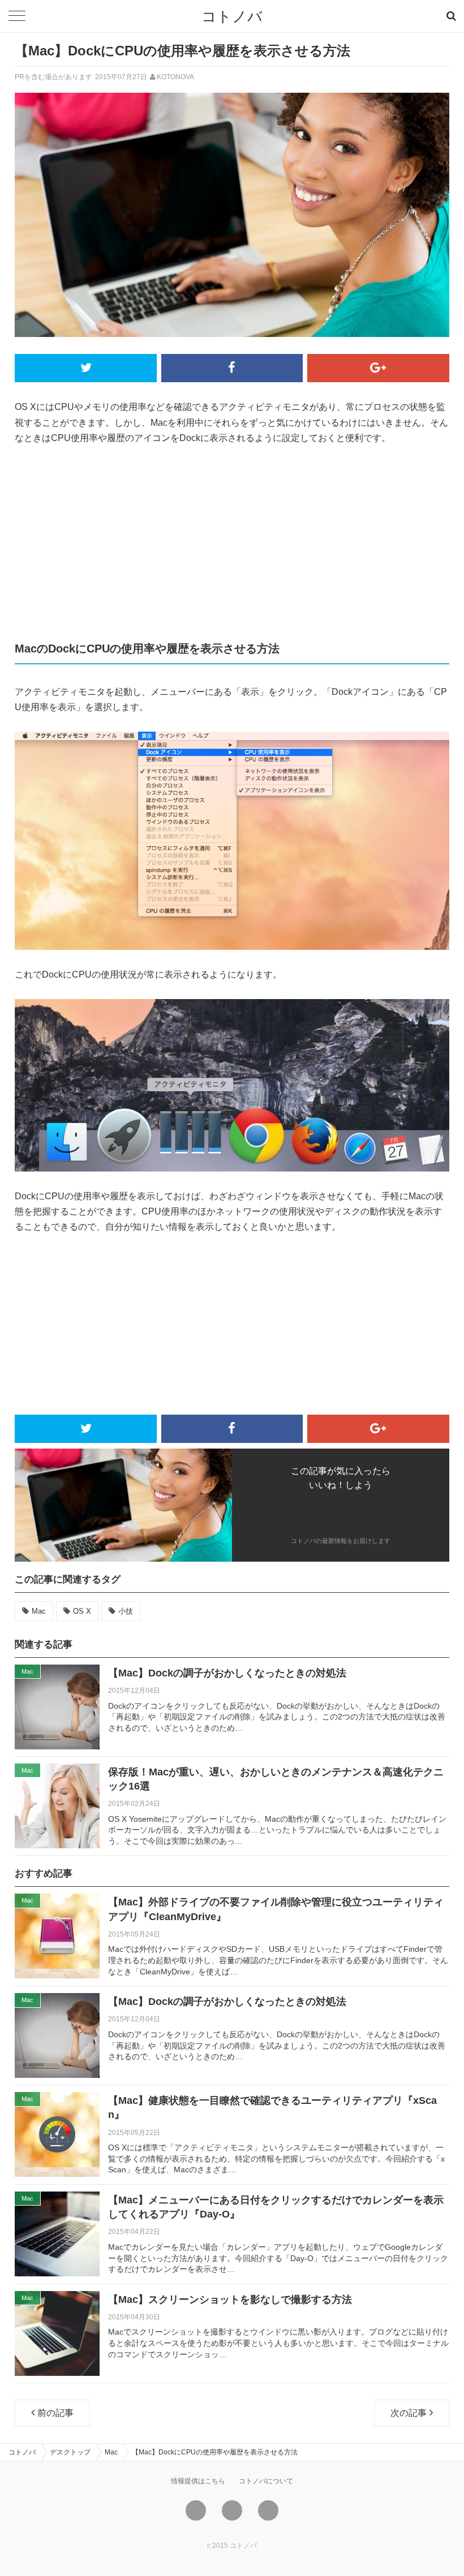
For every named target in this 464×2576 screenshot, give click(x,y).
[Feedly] (268, 2510)
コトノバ (232, 16)
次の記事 (409, 2413)
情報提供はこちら (198, 2481)
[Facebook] (232, 2510)
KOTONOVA (175, 77)
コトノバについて (266, 2481)
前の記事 (55, 2413)
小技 (126, 1611)
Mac (39, 1611)
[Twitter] (196, 2510)
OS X (82, 1611)
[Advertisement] (232, 542)
